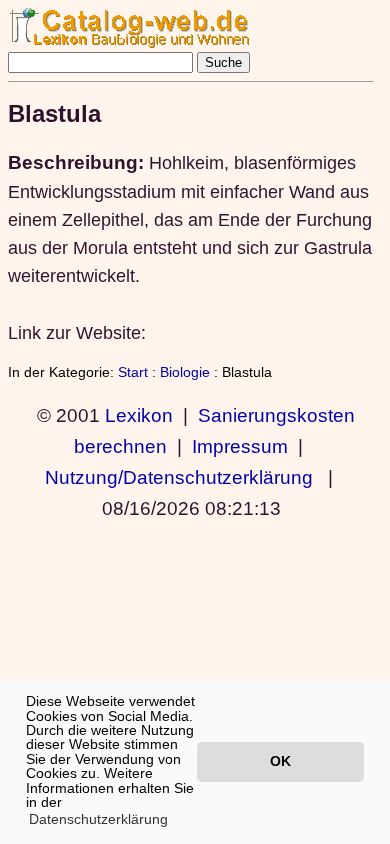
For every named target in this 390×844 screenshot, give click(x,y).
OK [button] (280, 761)
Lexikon (139, 415)
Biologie (185, 372)
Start (133, 372)
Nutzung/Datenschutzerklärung (179, 477)
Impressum (240, 446)
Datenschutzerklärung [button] (98, 819)
